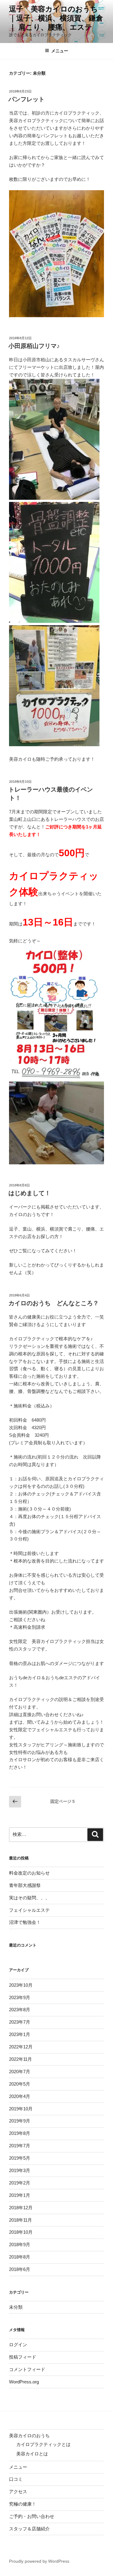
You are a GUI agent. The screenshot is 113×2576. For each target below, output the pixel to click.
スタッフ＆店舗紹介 (29, 2529)
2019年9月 (20, 2121)
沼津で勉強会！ (25, 1922)
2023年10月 (21, 1985)
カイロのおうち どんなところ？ (54, 1303)
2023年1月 (20, 2034)
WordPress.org (24, 2382)
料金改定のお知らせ (29, 1873)
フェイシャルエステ (29, 1910)
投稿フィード (23, 2357)
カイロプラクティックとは (43, 2444)
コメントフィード (27, 2369)
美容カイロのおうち (29, 2436)
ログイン (18, 2345)
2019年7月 (20, 2146)
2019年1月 (20, 2195)
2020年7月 (20, 2072)
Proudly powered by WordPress (39, 2561)
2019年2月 (20, 2183)
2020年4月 (20, 2096)
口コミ (16, 2479)
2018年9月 (20, 2244)
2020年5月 (20, 2084)
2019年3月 (20, 2170)
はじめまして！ (30, 1193)
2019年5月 (20, 2158)
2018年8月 (20, 2257)
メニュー (60, 51)
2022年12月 (21, 2047)
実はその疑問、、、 (29, 1898)
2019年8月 (20, 2133)
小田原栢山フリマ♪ (34, 346)
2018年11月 (20, 2220)
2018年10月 (21, 2232)
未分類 (16, 2307)
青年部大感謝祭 (25, 1885)
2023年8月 (20, 2010)
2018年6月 (20, 2269)
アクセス (18, 2491)
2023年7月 (20, 2022)
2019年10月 (21, 2109)
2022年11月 (20, 2059)
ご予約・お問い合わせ (32, 2516)
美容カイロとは (32, 2454)
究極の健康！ (23, 2504)
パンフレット (27, 99)
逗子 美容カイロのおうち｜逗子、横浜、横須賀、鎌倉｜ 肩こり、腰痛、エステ (56, 18)
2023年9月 (20, 1997)
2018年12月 (21, 2208)
